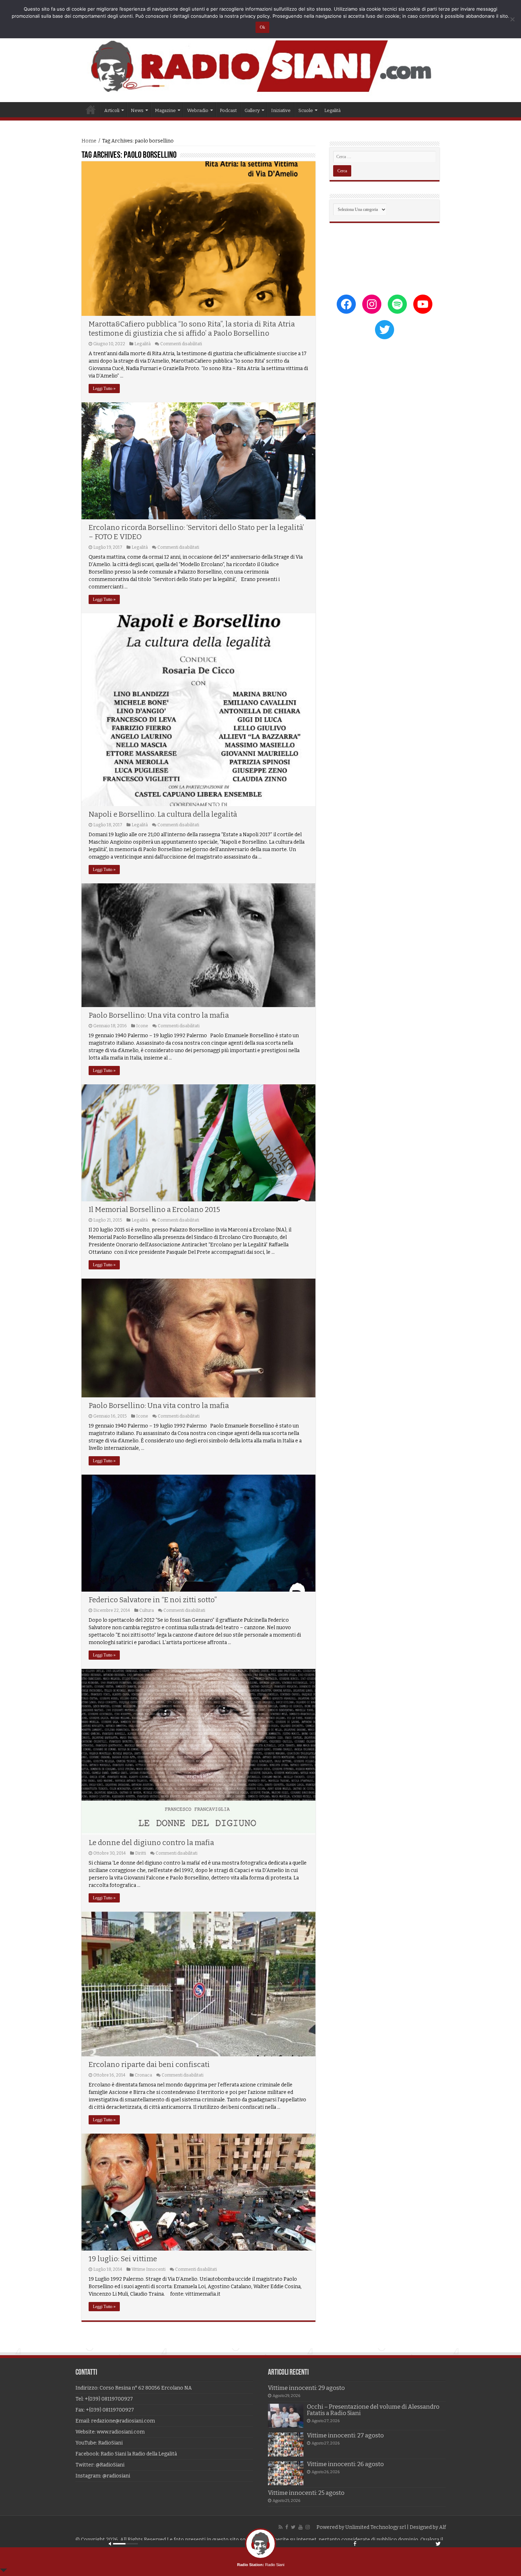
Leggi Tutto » (104, 389)
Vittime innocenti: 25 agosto (306, 2493)
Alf (442, 2527)
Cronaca (143, 2075)
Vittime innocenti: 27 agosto (345, 2435)
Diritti (141, 1853)
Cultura (147, 1610)
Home (91, 110)
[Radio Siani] (260, 66)
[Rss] (281, 2527)
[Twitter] (293, 2527)
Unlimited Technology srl (376, 2527)
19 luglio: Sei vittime (123, 2259)
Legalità (332, 110)
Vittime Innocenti (149, 2269)
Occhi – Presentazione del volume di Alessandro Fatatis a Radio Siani (373, 2410)
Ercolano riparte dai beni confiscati (149, 2064)
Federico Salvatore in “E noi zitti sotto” (153, 1600)
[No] (512, 19)
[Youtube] (301, 2527)
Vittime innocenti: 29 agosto (306, 2388)
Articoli (112, 110)
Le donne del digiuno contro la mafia (151, 1843)
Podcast (228, 110)
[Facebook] (287, 2527)
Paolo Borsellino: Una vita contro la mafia (159, 1015)
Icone (142, 1026)
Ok (262, 27)
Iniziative (281, 110)
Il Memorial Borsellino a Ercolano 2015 (154, 1209)
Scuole (306, 110)
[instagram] (308, 2527)
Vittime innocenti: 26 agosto (345, 2464)
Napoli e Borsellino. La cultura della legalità (163, 814)
